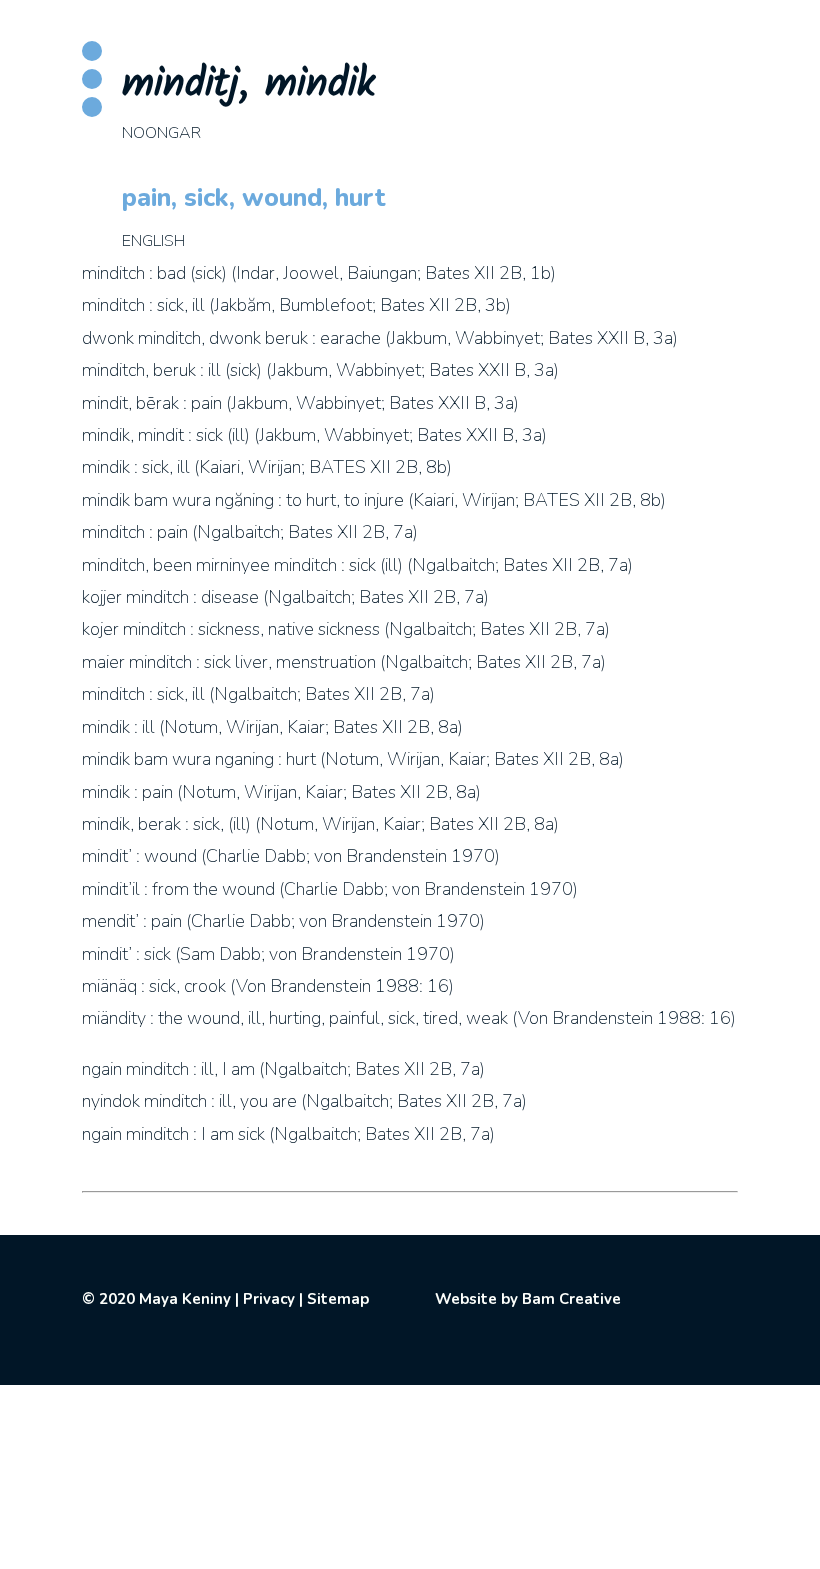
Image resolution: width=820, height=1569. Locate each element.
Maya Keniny (185, 1299)
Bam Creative (571, 1299)
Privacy (269, 1299)
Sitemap (338, 1299)
